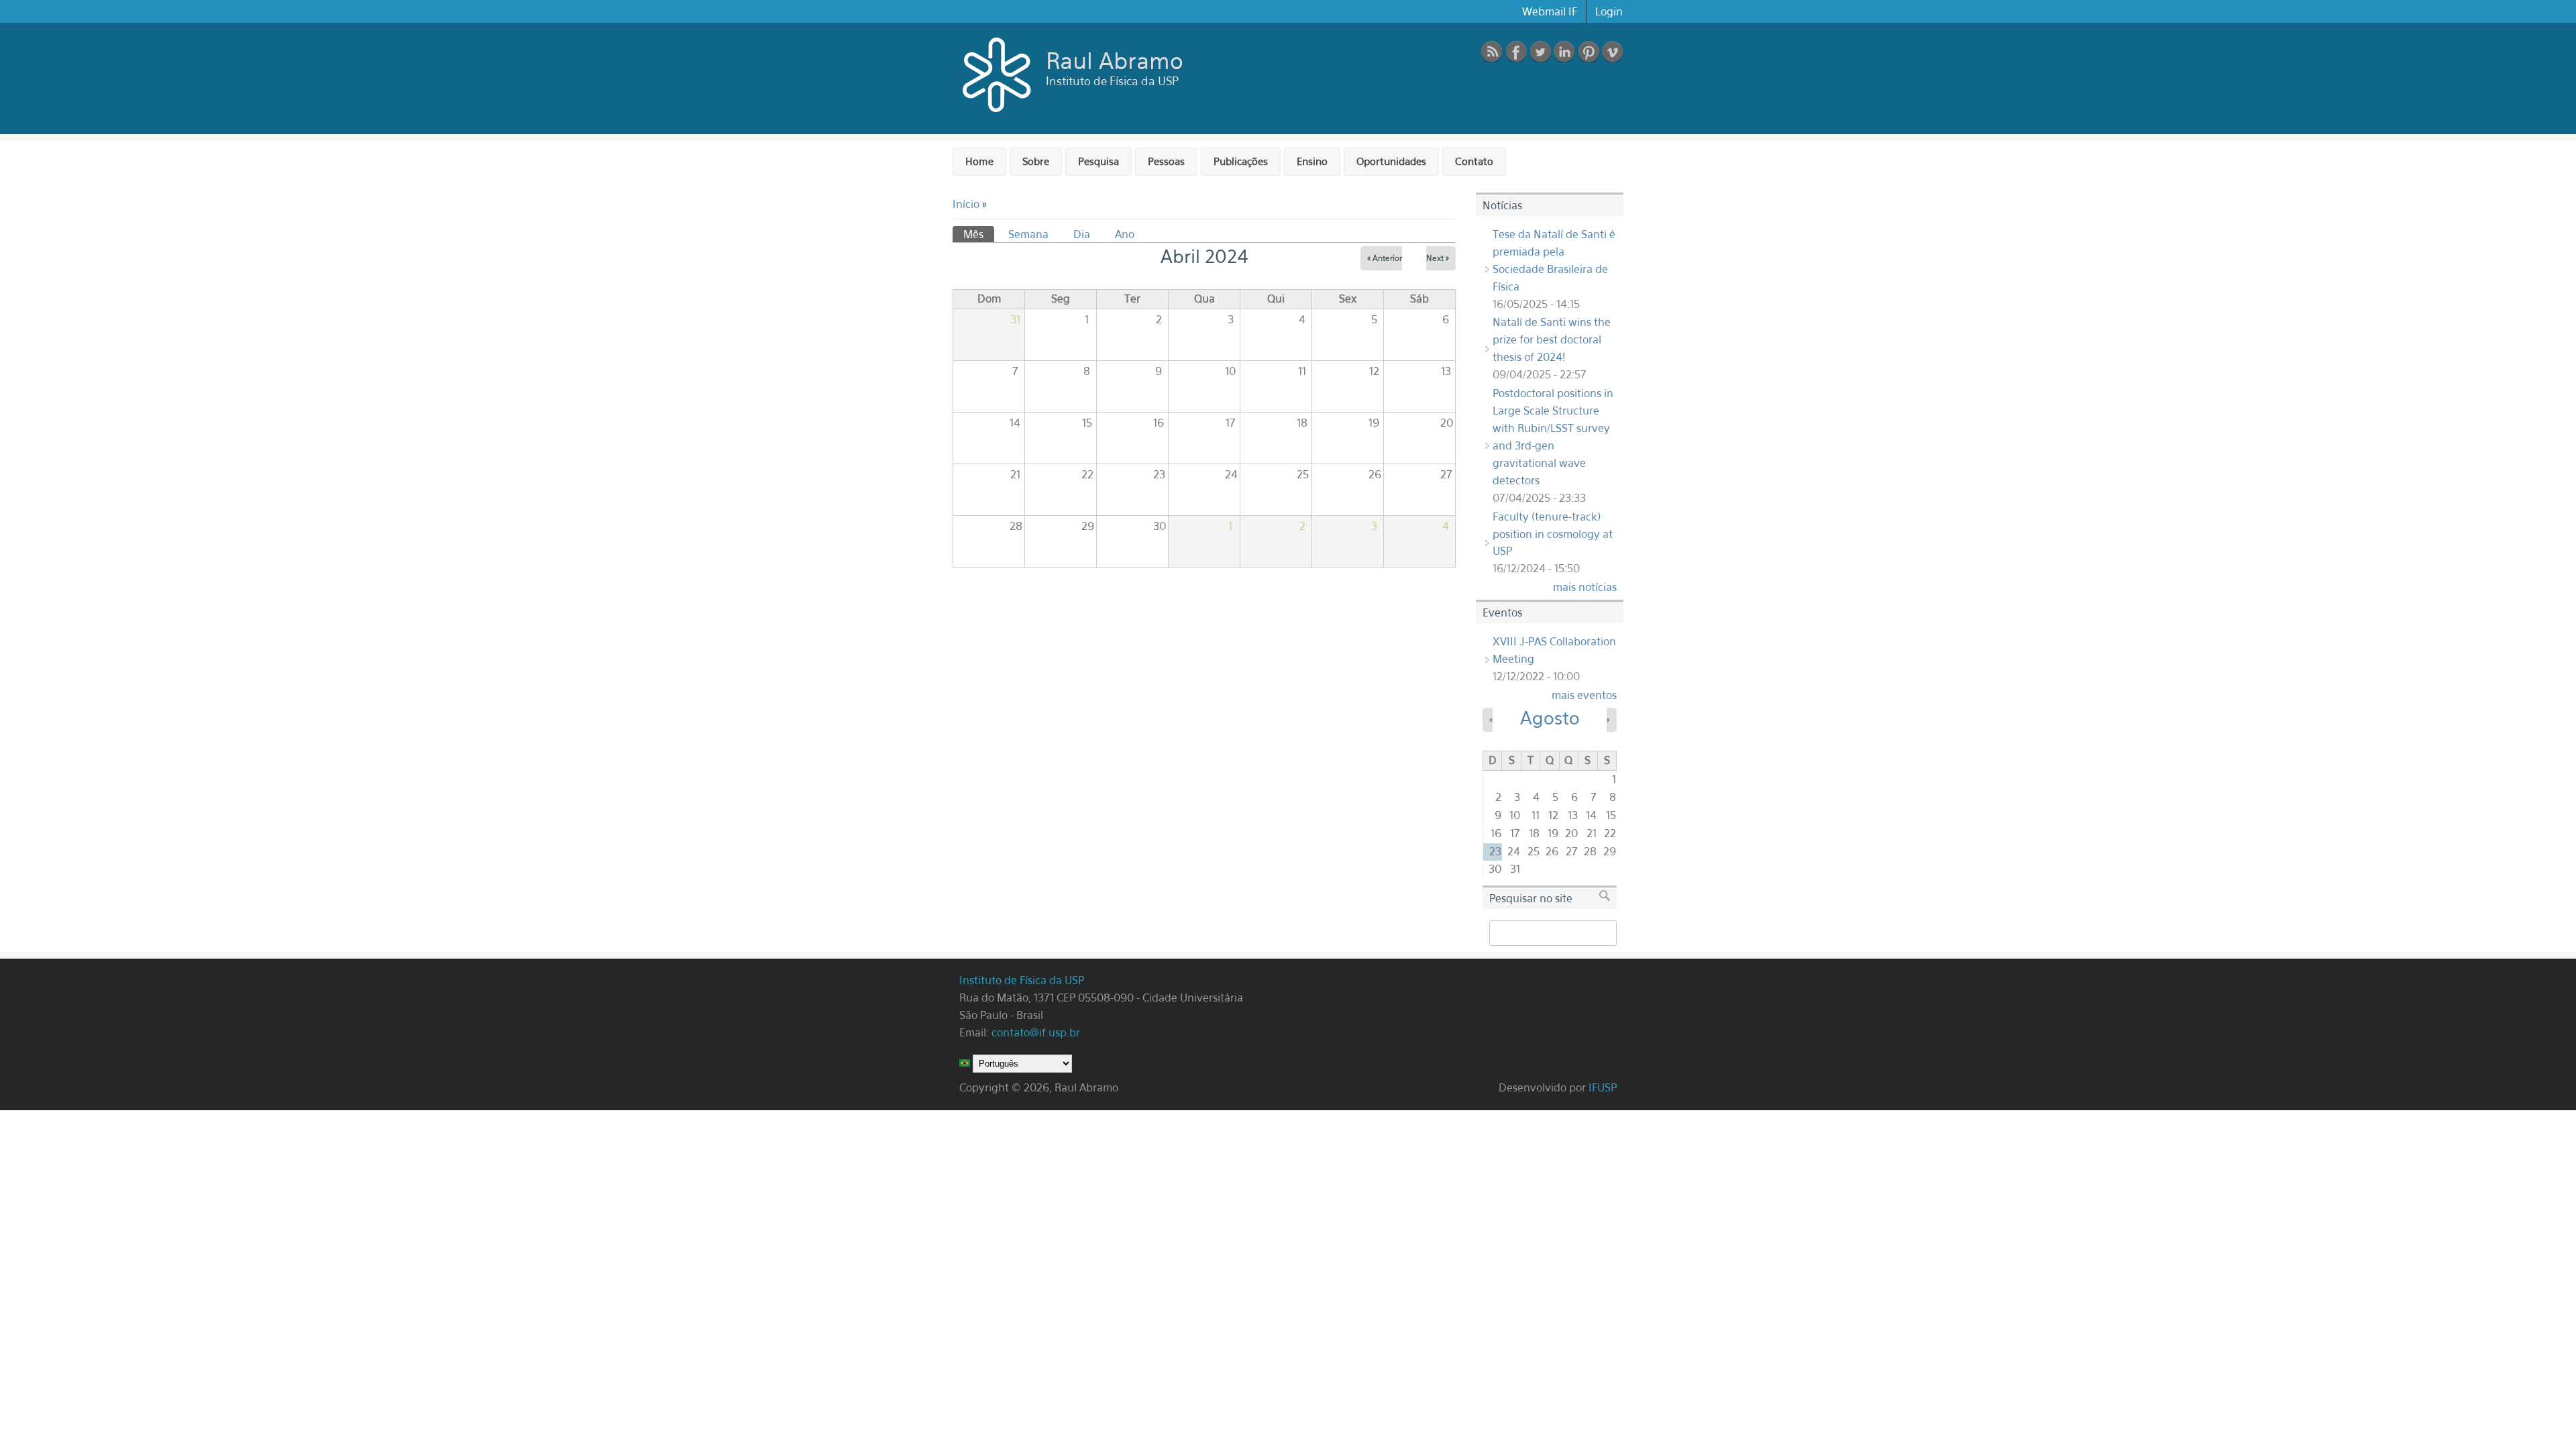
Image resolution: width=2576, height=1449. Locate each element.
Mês (979, 234)
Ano (1125, 234)
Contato (1474, 161)
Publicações (1241, 161)
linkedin (1564, 52)
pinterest (1589, 52)
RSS (1492, 52)
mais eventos (1584, 695)
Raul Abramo (1115, 60)
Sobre (1036, 161)
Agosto (1550, 718)
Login (1609, 11)
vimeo (1613, 52)
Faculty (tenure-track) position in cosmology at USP (1553, 534)
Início (966, 204)
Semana (1028, 234)
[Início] (998, 115)
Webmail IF (1550, 11)
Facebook (1516, 52)
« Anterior (1385, 258)
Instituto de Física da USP (1023, 980)
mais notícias (1585, 587)
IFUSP (1603, 1087)
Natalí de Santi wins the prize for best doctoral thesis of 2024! (1552, 339)
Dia (1082, 234)
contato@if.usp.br (1036, 1032)
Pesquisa (1098, 161)
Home (979, 161)
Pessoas (1166, 161)
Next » (1438, 258)
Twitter (1540, 52)
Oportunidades (1391, 161)
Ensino (1312, 161)
